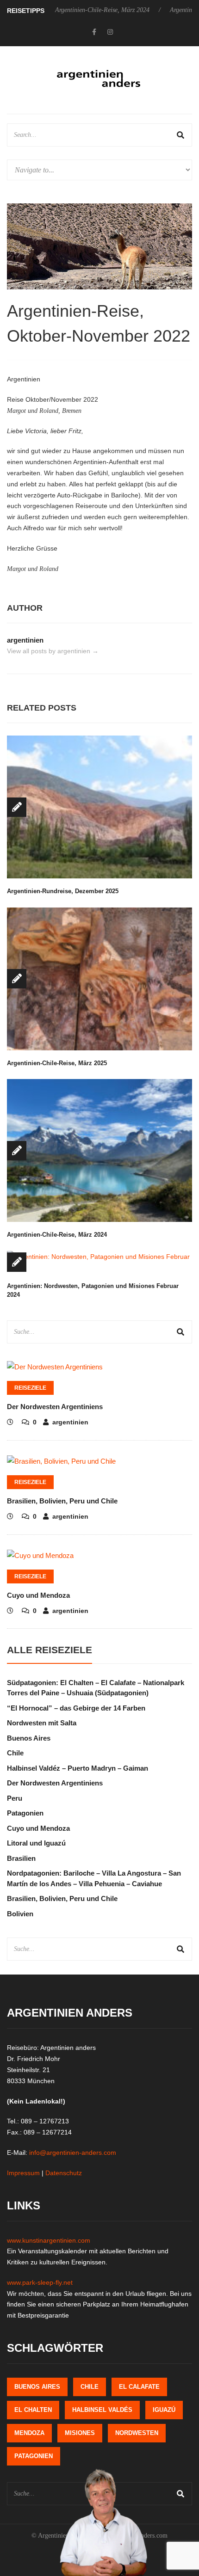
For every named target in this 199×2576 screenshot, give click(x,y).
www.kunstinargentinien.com (49, 2240)
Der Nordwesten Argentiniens (55, 1407)
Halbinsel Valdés (102, 2410)
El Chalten (33, 2410)
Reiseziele (30, 1388)
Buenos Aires (29, 1738)
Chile (15, 1753)
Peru (15, 1798)
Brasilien (21, 1858)
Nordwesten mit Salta (42, 1723)
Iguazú (164, 2410)
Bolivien (20, 1914)
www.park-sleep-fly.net (40, 2282)
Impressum (23, 2173)
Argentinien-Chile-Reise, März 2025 (57, 1063)
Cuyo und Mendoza (38, 1595)
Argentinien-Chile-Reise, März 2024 (73, 10)
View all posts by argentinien (53, 651)
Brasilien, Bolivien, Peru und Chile (62, 1501)
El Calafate (139, 2387)
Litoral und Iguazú (36, 1843)
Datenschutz (64, 2173)
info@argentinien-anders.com (73, 2153)
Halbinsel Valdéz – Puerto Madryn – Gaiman (78, 1768)
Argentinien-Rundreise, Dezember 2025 (63, 891)
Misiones (80, 2433)
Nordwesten (137, 2433)
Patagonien (25, 1813)
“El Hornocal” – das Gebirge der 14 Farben (76, 1708)
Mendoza (29, 2433)
